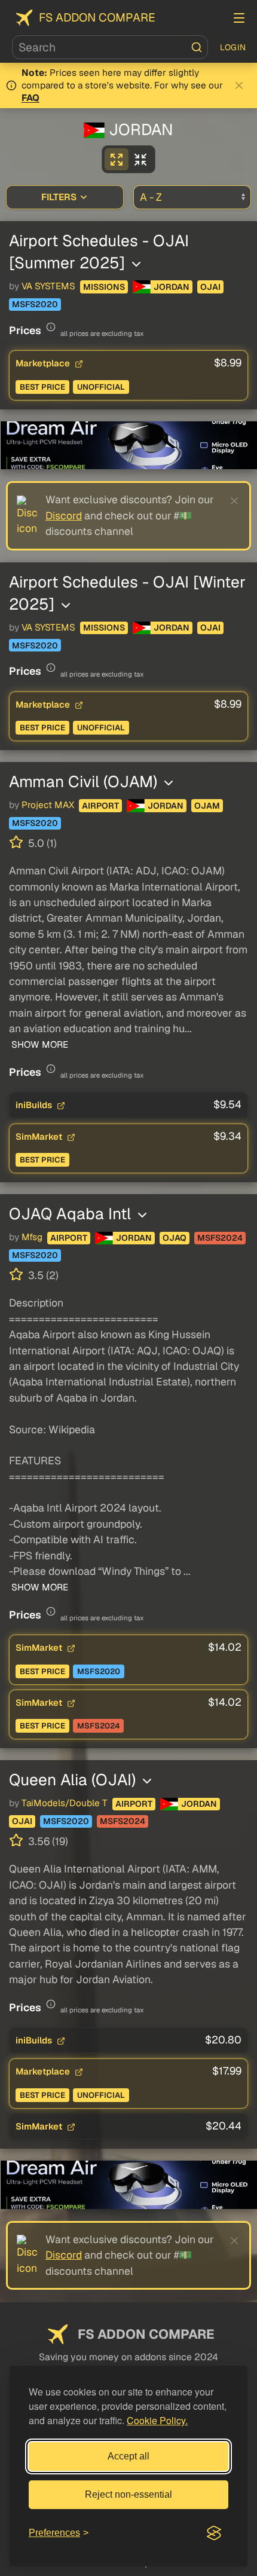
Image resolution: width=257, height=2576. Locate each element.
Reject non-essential (128, 2494)
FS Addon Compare (97, 18)
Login (233, 47)
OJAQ (175, 1238)
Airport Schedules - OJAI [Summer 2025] (99, 252)
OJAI (210, 287)
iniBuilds (35, 1105)
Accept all (128, 2456)
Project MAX (48, 805)
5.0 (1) (41, 843)
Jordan (172, 287)
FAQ (30, 98)
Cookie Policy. (157, 2420)
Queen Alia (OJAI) (74, 1780)
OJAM (207, 806)
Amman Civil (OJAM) (85, 781)
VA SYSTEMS (48, 286)
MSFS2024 (220, 1238)
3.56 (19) (47, 1841)
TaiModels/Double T (65, 1803)
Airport (100, 806)
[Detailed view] (117, 159)
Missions (104, 287)
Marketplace (44, 363)
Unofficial (101, 387)
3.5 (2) (42, 1275)
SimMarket (40, 1136)
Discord (64, 515)
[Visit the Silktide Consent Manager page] (214, 2533)
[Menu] (239, 18)
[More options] (136, 264)
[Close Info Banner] (239, 85)
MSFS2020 (35, 304)
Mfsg (32, 1237)
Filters (59, 197)
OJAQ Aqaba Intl (72, 1214)
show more (39, 1045)
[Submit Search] (197, 47)
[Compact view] (140, 159)
